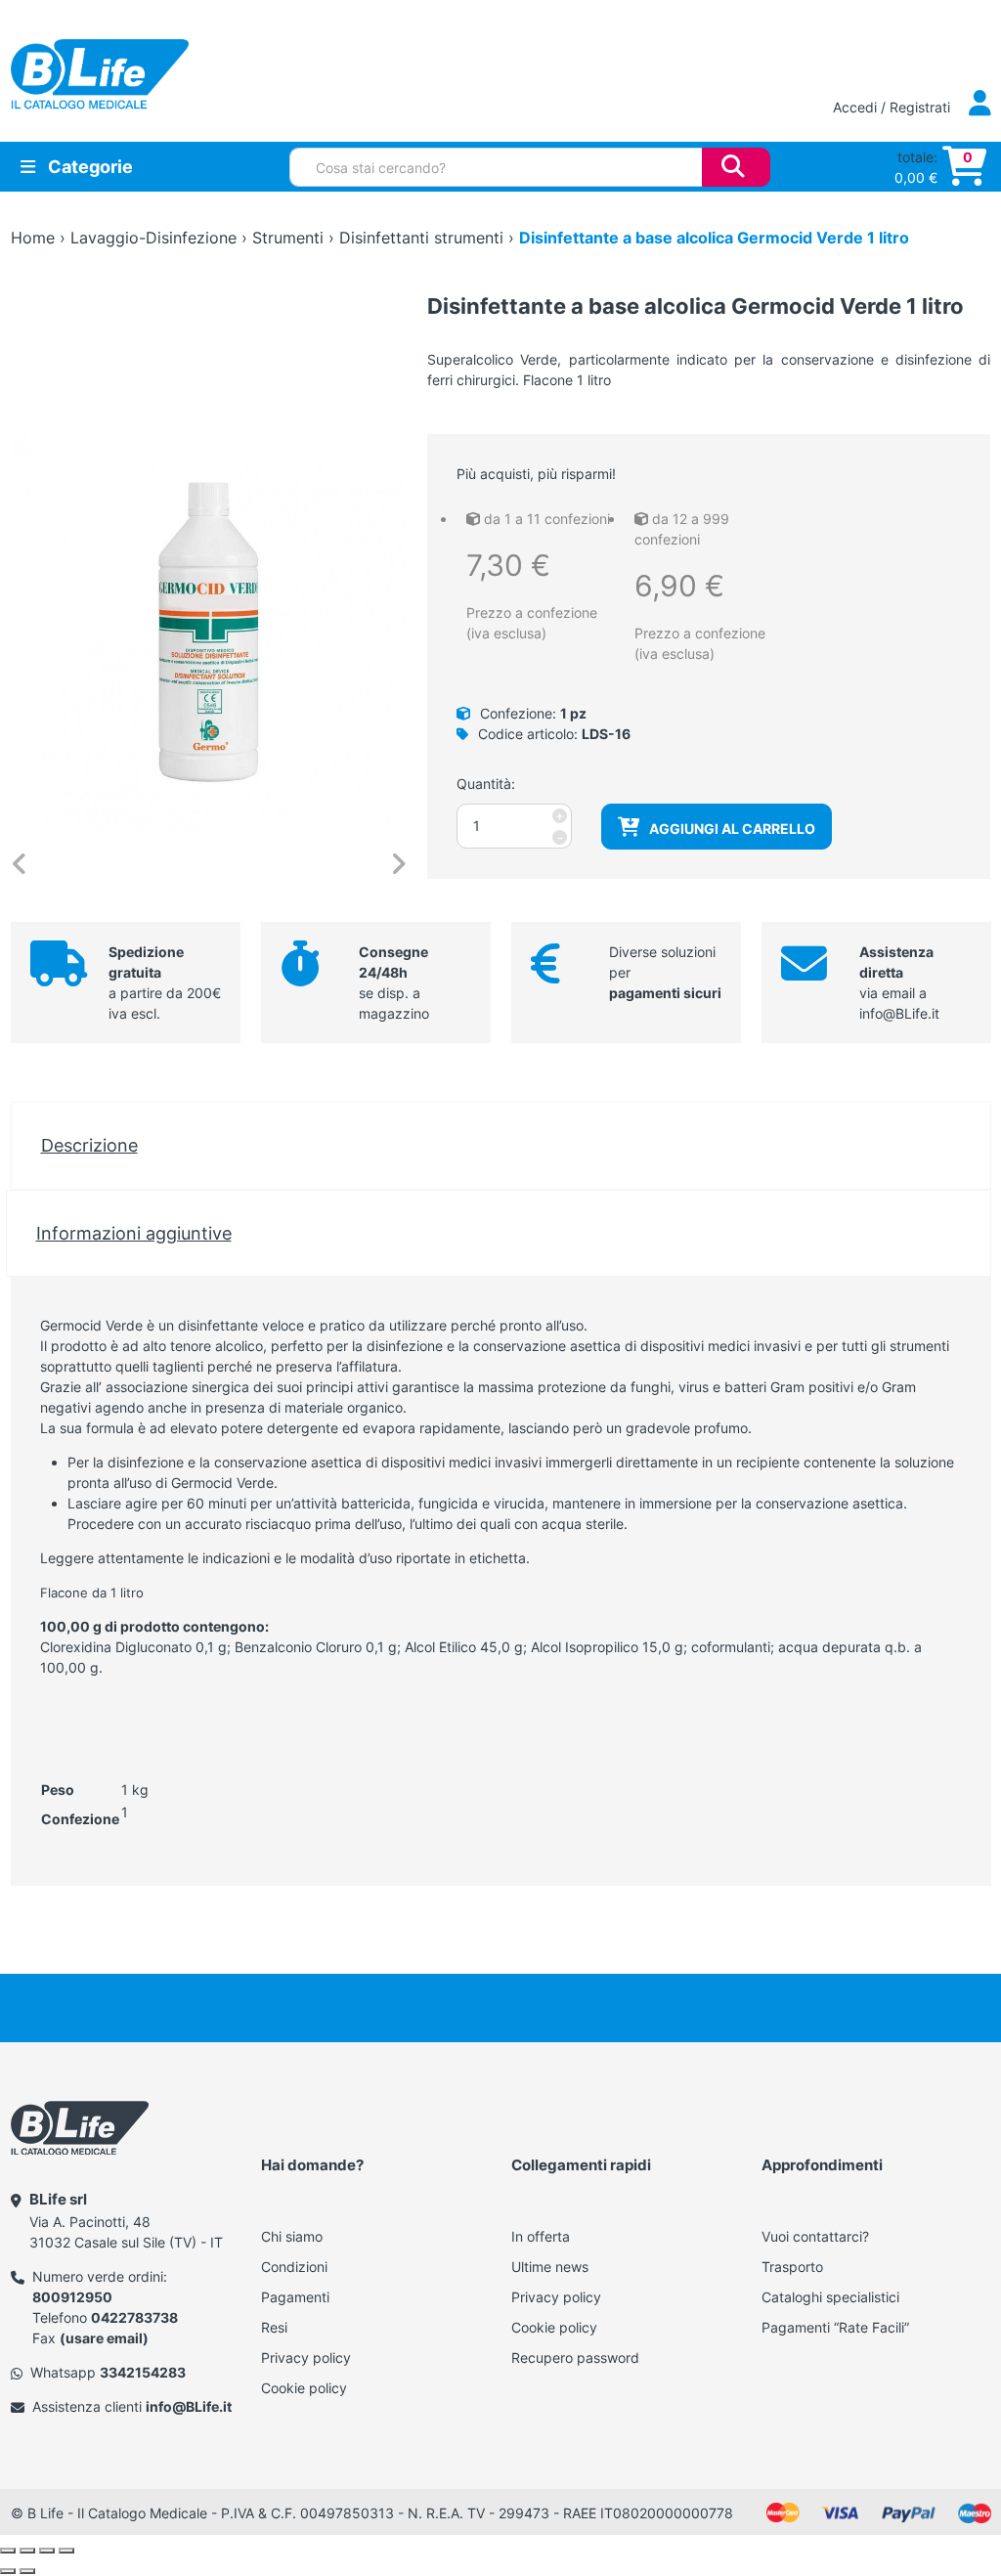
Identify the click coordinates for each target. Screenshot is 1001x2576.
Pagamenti (295, 2297)
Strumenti (288, 238)
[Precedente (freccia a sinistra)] (8, 2571)
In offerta (541, 2236)
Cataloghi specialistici (830, 2297)
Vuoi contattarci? (815, 2236)
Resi (274, 2327)
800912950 (72, 2297)
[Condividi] (47, 2551)
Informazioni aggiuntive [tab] (134, 1233)
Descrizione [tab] (89, 1145)
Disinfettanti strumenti (421, 238)
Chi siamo (292, 2236)
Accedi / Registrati (893, 107)
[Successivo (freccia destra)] (27, 2571)
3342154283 (143, 2372)
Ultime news (550, 2267)
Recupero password (575, 2358)
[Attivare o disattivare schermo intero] (27, 2551)
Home (33, 238)
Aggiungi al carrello (732, 829)
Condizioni (294, 2267)
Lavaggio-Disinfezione (153, 238)
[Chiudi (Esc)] (66, 2551)
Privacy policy (306, 2358)
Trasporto (792, 2267)
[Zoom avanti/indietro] (8, 2551)
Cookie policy (304, 2388)
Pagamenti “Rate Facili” (835, 2327)
